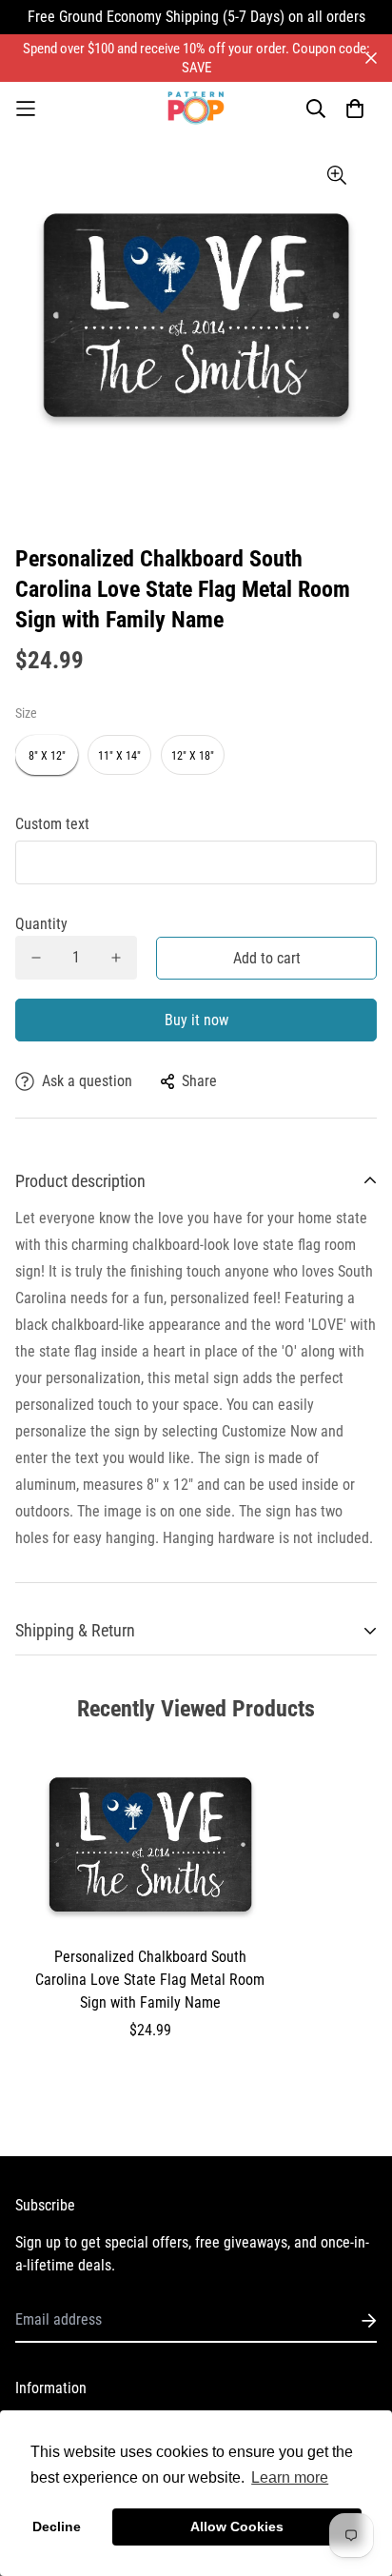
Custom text (52, 824)
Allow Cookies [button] (237, 2526)
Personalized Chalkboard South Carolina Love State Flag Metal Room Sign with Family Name (150, 1980)
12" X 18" (193, 756)
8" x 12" (47, 756)
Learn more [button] (290, 2477)
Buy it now (196, 1020)
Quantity (41, 924)
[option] (196, 315)
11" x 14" (119, 756)
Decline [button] (57, 2526)
